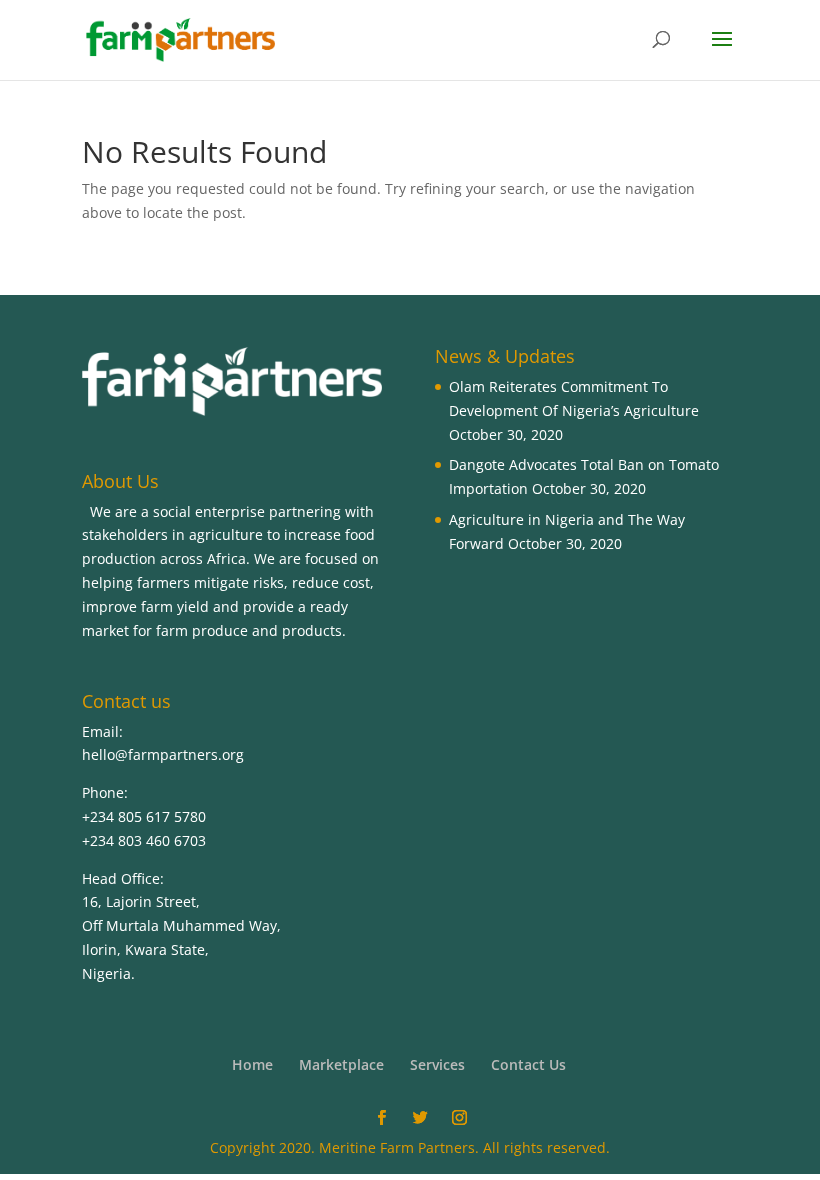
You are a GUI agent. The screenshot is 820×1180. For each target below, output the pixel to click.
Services (437, 1064)
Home (252, 1064)
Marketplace (341, 1064)
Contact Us (528, 1064)
